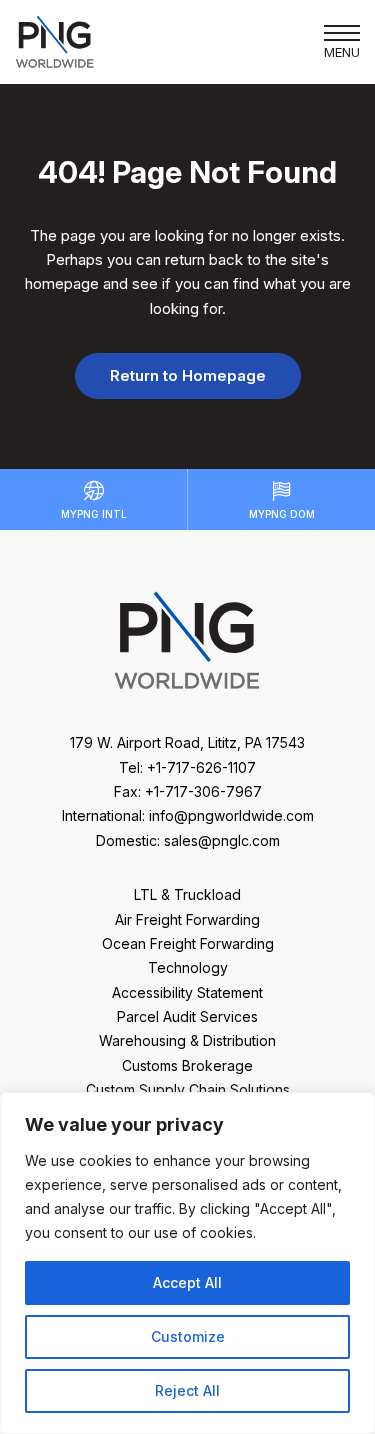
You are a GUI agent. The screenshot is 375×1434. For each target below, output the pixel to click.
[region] (187, 1263)
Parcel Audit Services (187, 1016)
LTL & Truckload (187, 894)
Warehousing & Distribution (187, 1040)
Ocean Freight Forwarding (188, 943)
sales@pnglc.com (222, 840)
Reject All (187, 1390)
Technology (188, 967)
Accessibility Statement (187, 992)
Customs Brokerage (187, 1065)
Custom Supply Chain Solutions (188, 1089)
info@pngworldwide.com (231, 815)
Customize (188, 1336)
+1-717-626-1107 (201, 767)
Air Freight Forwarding (187, 919)
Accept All (187, 1282)
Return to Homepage (188, 375)
